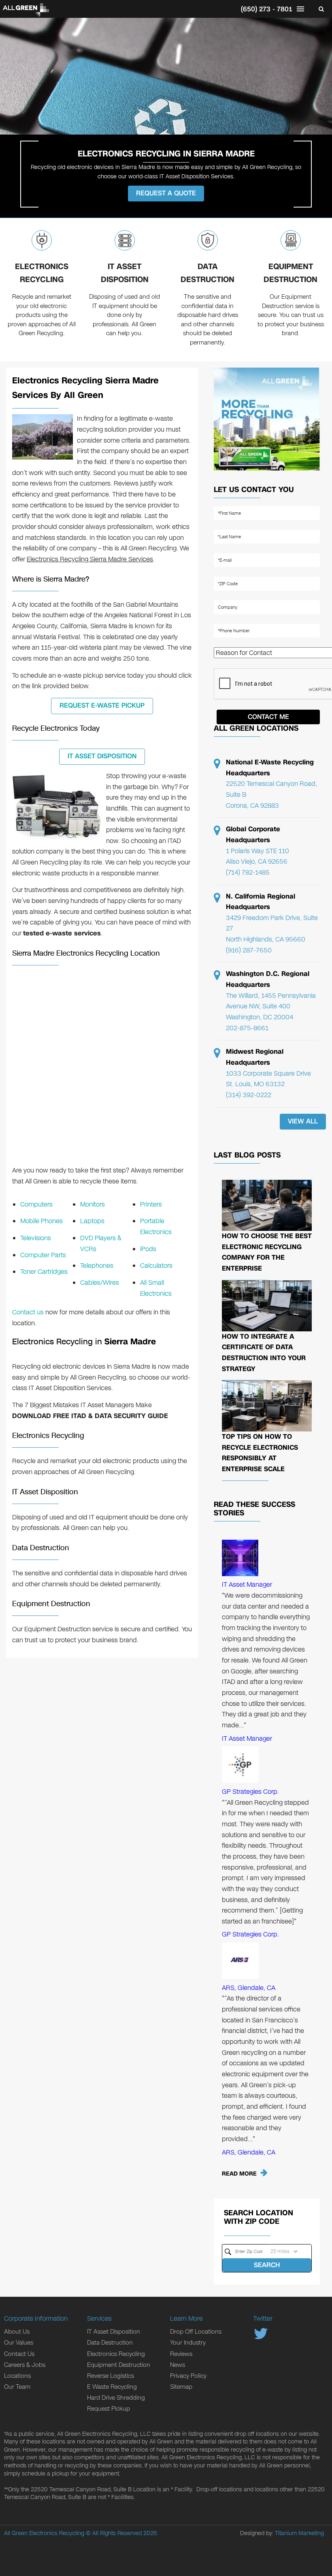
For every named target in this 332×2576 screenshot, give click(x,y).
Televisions (36, 1238)
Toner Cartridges (44, 1272)
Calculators (156, 1266)
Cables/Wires (100, 1283)
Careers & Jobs (25, 2365)
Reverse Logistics (111, 2376)
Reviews (181, 2354)
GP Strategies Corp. (250, 1792)
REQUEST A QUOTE (166, 193)
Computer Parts (43, 1255)
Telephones (97, 1266)
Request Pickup (109, 2409)
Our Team (17, 2387)
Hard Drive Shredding (116, 2398)
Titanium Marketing (299, 2533)
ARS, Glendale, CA (249, 1988)
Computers (36, 1204)
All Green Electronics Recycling (44, 2533)
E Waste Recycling (112, 2387)
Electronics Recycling (42, 273)
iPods (148, 1249)
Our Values (19, 2343)
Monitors (93, 1204)
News (178, 2365)
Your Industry (188, 2343)
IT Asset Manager (247, 1584)
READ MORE (239, 2174)
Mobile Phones (41, 1221)
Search (267, 2265)
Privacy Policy (188, 2376)
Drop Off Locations (196, 2332)
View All (303, 1121)
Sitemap (181, 2387)
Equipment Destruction (290, 273)
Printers (151, 1204)
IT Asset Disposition (125, 273)
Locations (17, 2376)
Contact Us (19, 2354)
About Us (17, 2332)
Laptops (92, 1221)
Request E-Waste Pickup (102, 705)
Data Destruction (207, 273)
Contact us (28, 1312)
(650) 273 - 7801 (266, 9)
